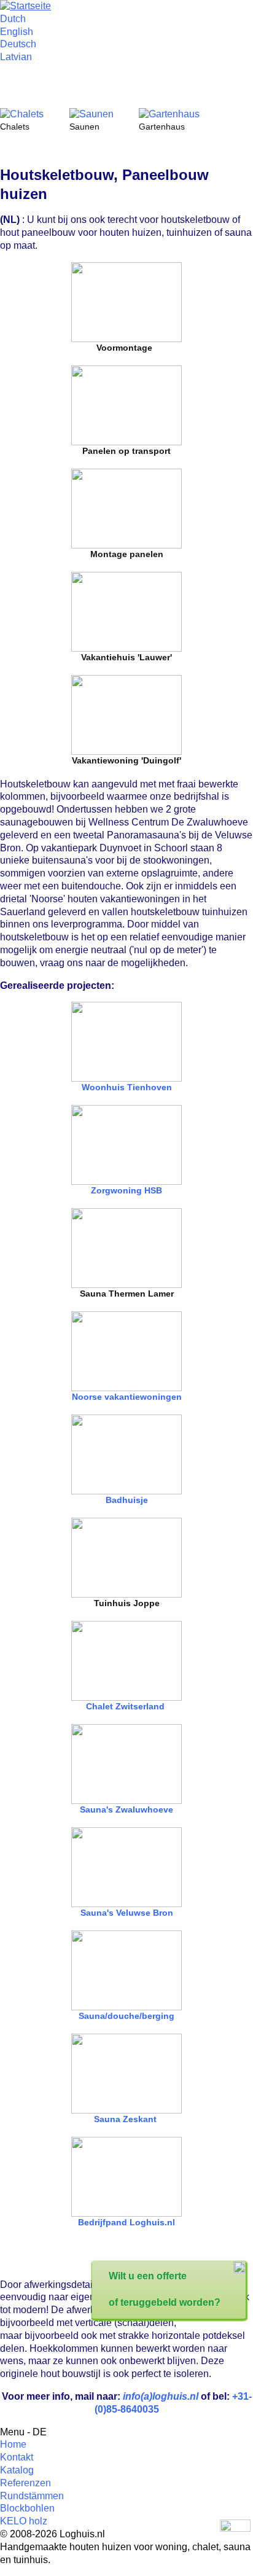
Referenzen (25, 2483)
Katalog (17, 2470)
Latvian (16, 57)
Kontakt (17, 2457)
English (17, 32)
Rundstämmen (32, 2496)
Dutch (13, 19)
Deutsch (18, 44)
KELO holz (24, 2521)
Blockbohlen (27, 2508)
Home (13, 2444)
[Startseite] (25, 6)
